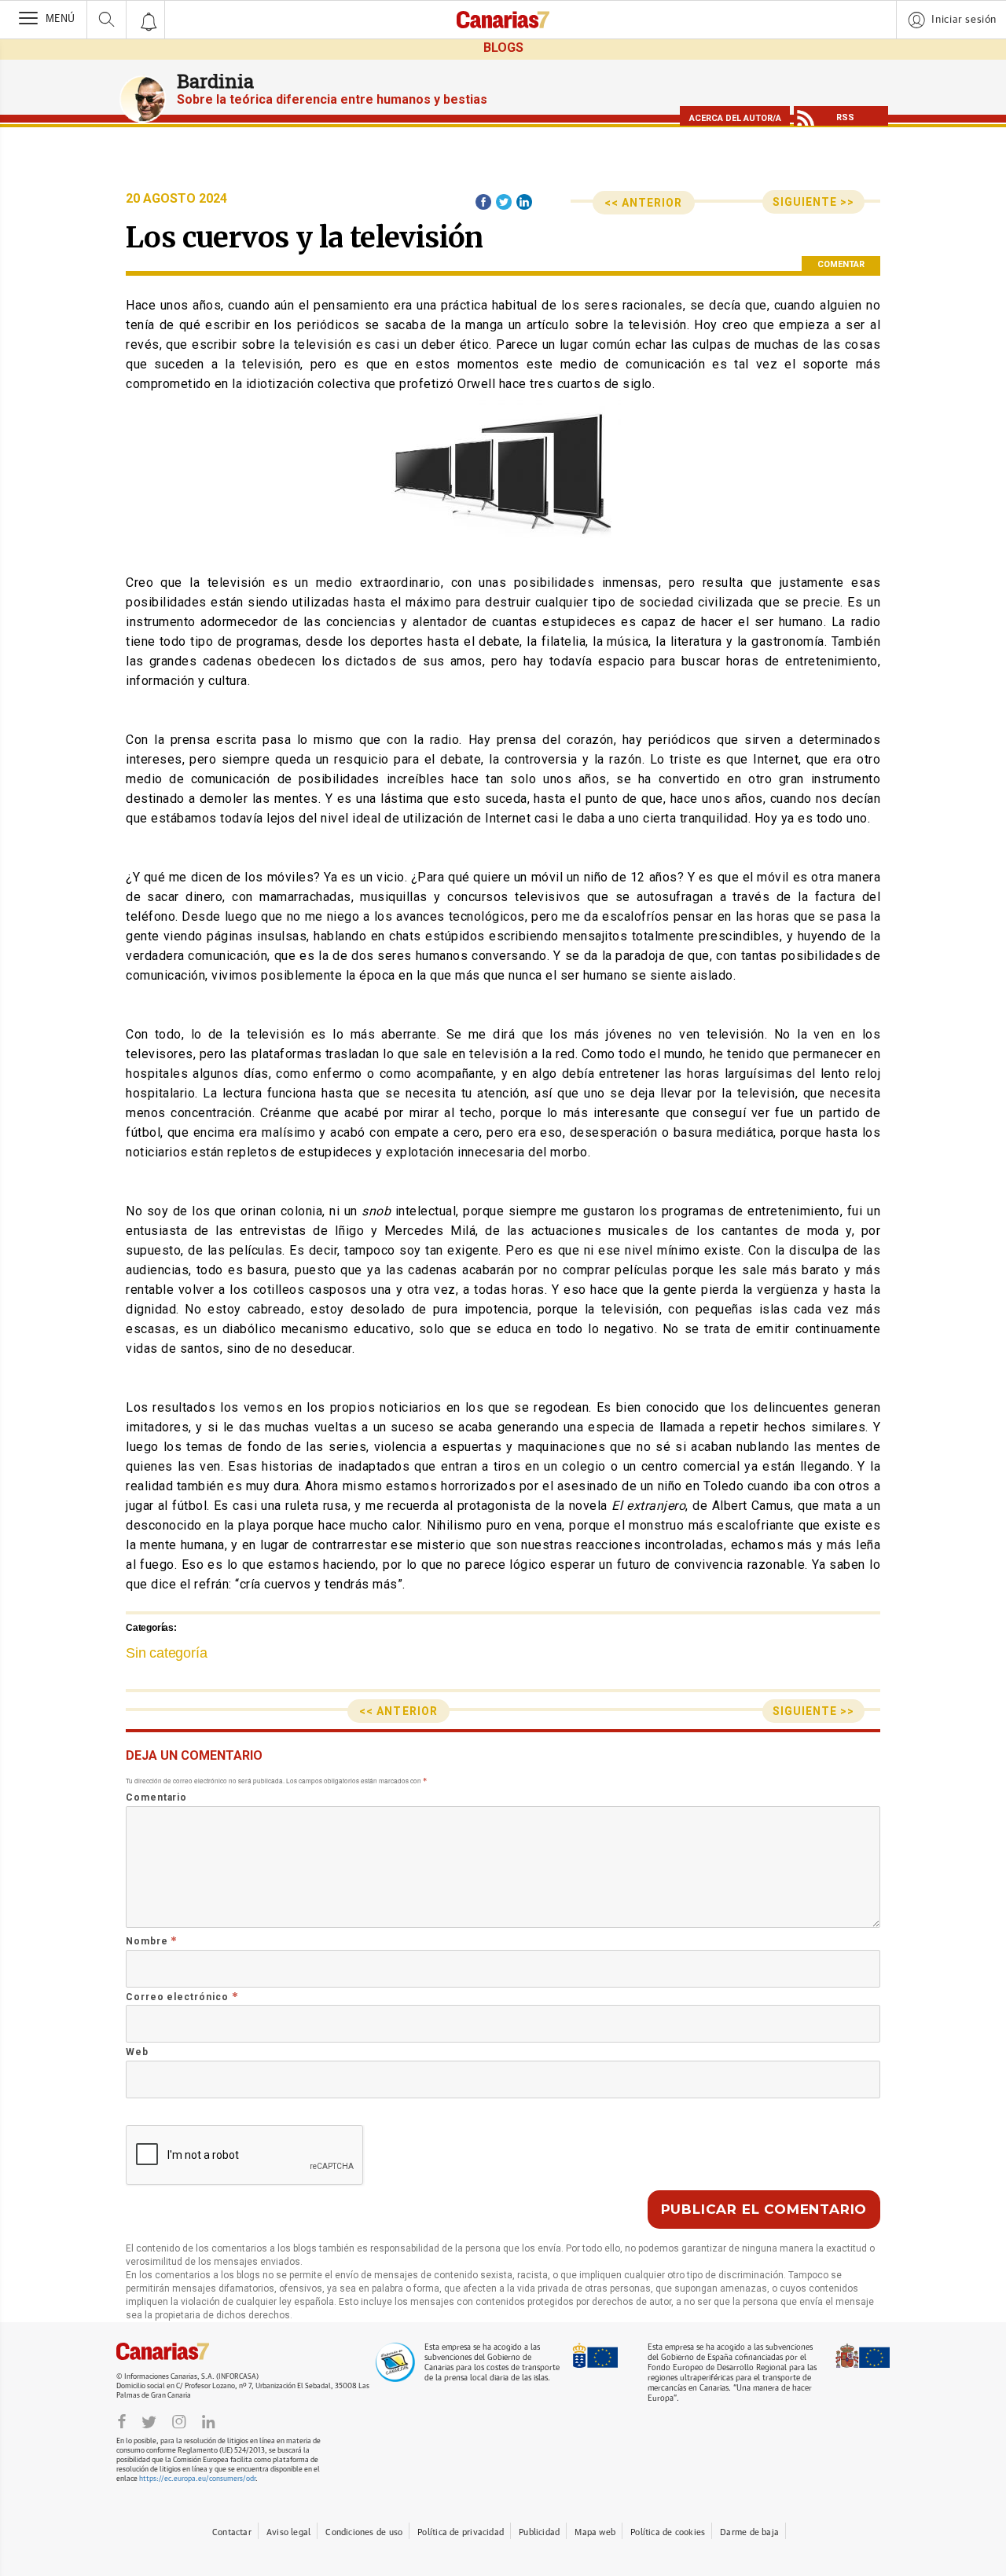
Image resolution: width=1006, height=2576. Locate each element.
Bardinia (215, 81)
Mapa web (595, 2532)
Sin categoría (166, 1653)
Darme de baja (749, 2532)
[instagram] (179, 2420)
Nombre (152, 1941)
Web (137, 2052)
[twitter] (149, 2420)
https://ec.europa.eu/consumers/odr (197, 2479)
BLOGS (503, 48)
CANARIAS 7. (179, 2351)
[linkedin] (208, 2420)
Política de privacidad (461, 2532)
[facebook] (122, 2420)
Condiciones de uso (364, 2532)
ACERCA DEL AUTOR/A (735, 118)
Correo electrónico (182, 1997)
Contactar (232, 2532)
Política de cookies (668, 2532)
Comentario (156, 1797)
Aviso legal (288, 2532)
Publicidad (539, 2532)
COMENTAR (841, 264)
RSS (845, 117)
